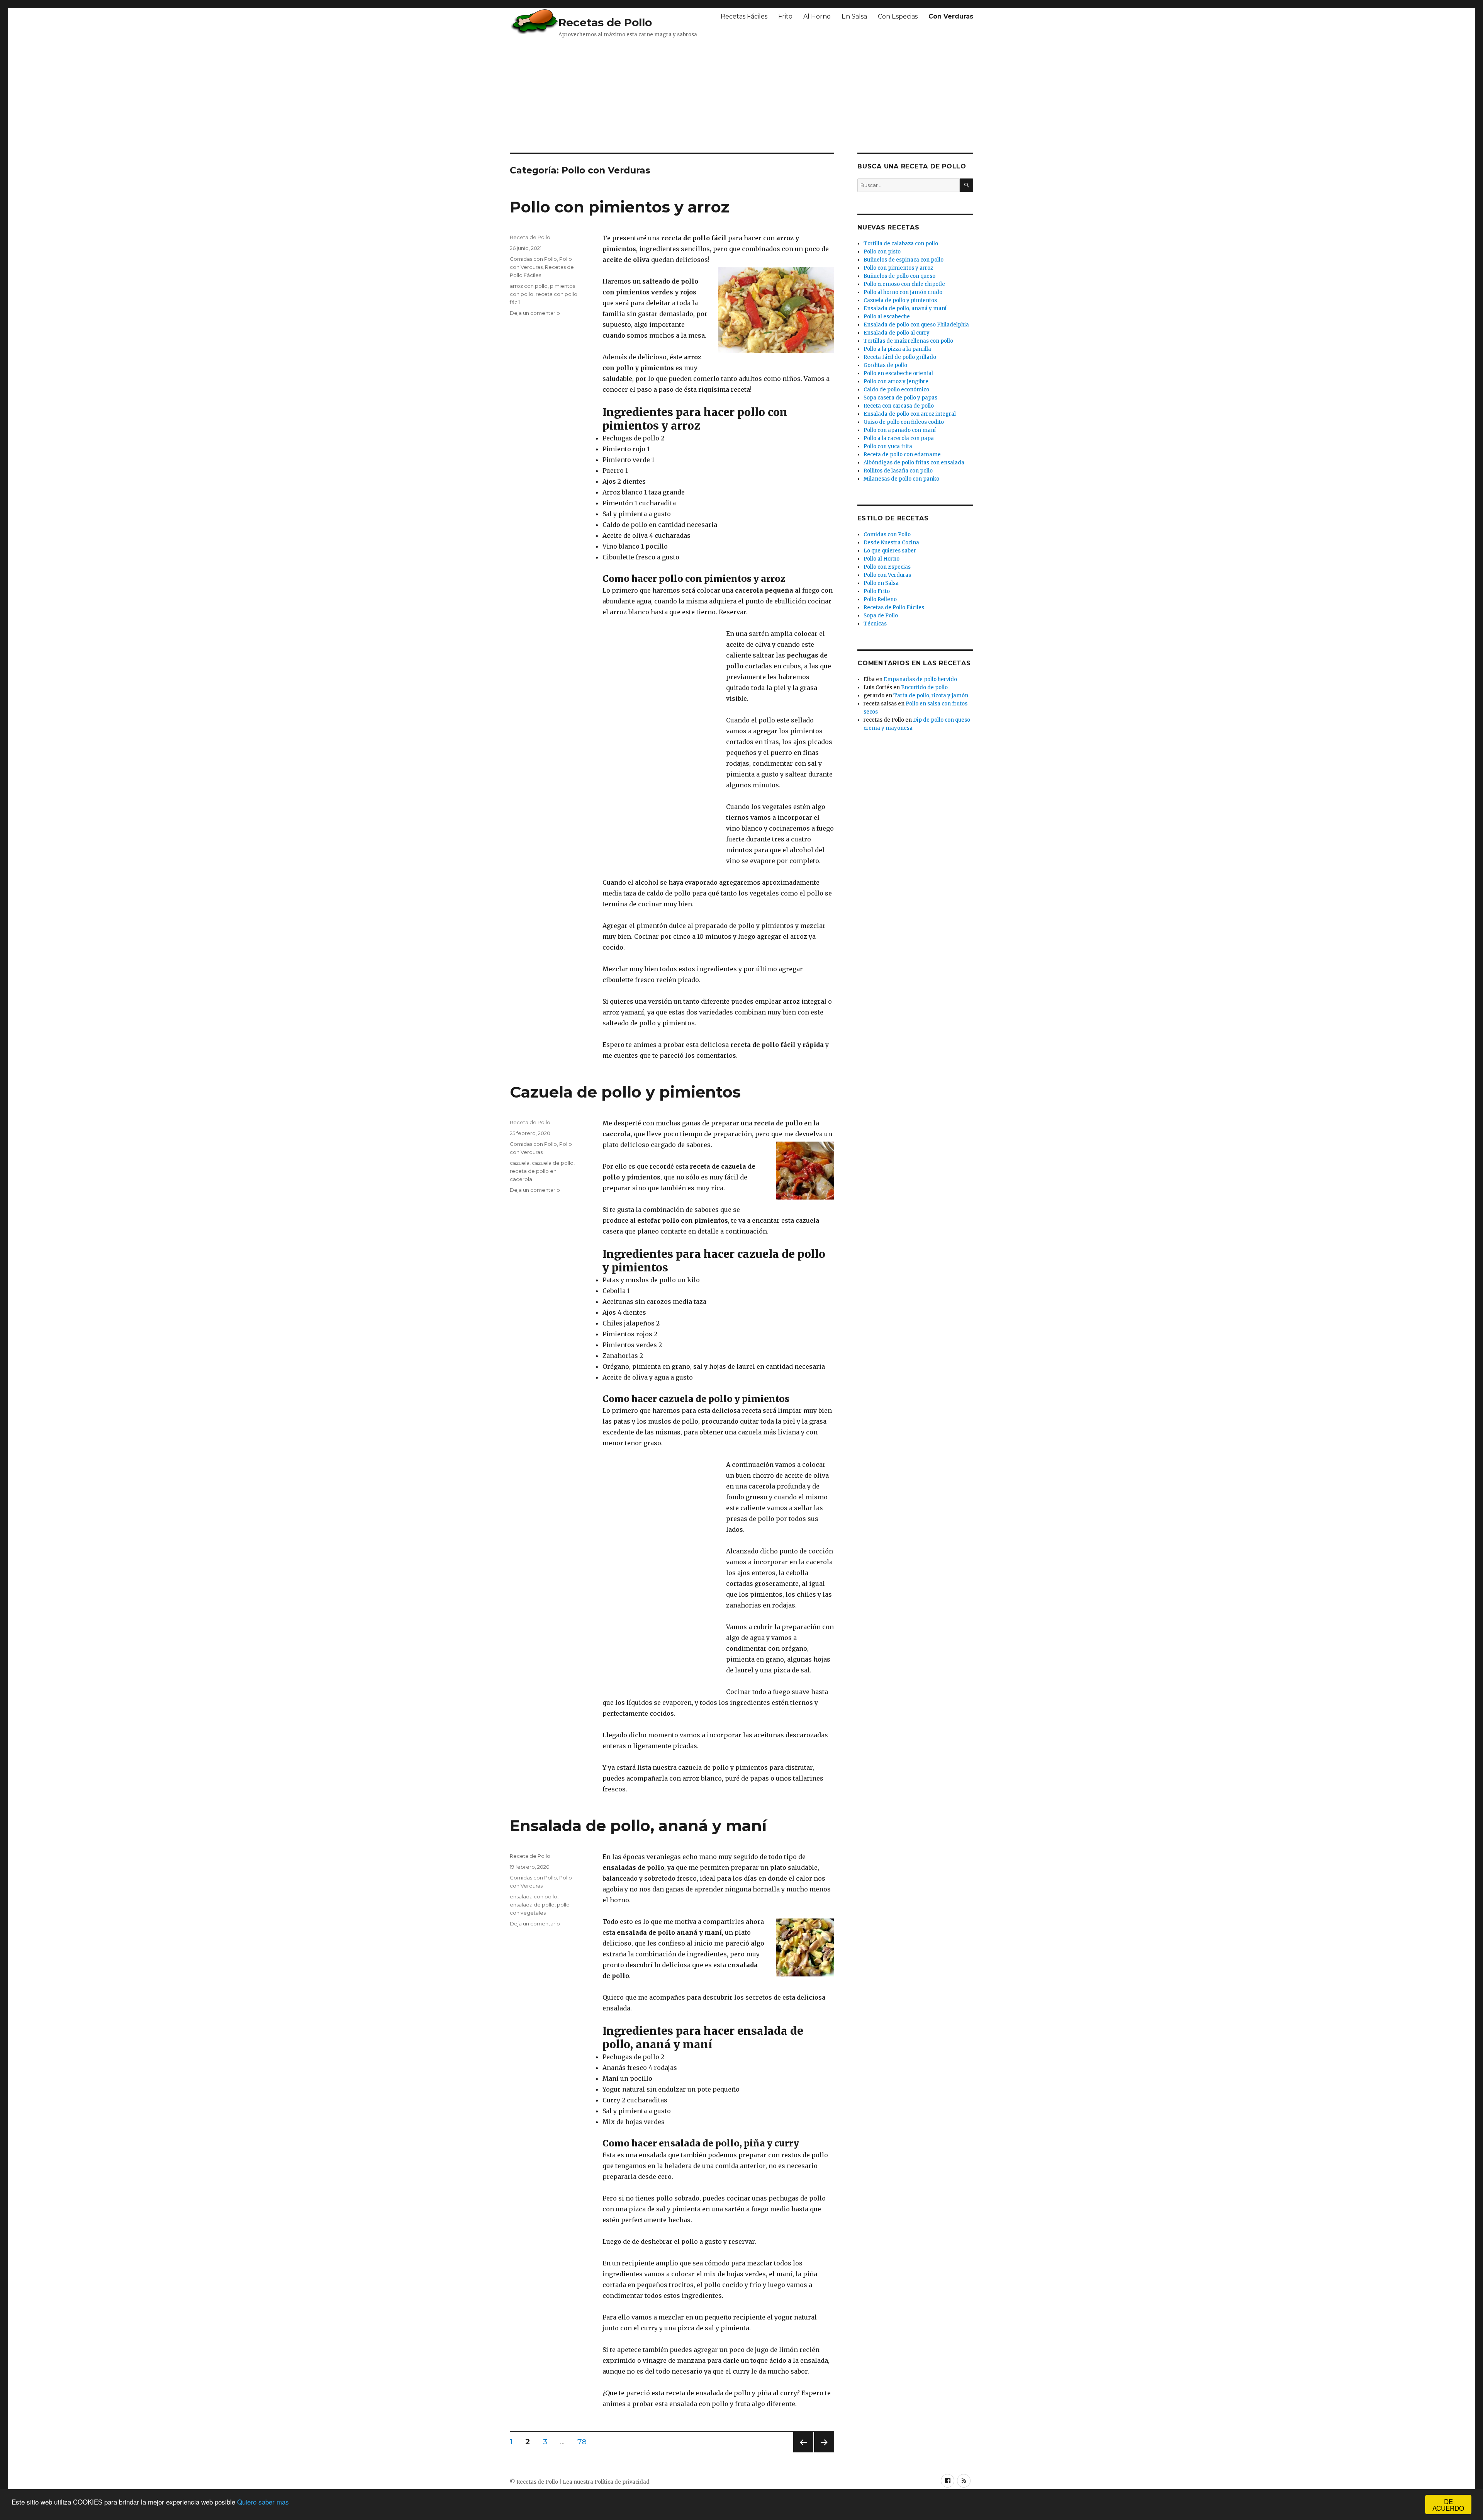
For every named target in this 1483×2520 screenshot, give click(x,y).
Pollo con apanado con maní (900, 430)
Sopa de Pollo (881, 616)
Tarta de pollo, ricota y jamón (931, 696)
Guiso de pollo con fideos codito (904, 422)
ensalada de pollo (532, 1905)
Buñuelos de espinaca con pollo (904, 260)
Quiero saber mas (263, 2502)
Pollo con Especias (887, 567)
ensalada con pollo (534, 1896)
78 (585, 2442)
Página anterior (802, 2452)
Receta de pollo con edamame (902, 455)
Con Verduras (951, 16)
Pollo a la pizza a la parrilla (897, 349)
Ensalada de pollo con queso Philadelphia (916, 325)
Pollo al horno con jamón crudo (903, 292)
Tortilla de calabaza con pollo (901, 244)
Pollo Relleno (880, 599)
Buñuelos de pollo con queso (899, 276)
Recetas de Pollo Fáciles (894, 607)
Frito (785, 16)
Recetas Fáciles (744, 16)
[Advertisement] (697, 95)
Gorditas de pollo (885, 365)
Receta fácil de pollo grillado (900, 357)
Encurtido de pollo (924, 687)
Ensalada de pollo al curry (897, 333)
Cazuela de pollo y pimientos (625, 1092)
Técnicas (875, 624)
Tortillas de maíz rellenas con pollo (908, 341)
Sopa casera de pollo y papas (900, 398)
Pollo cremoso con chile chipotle (904, 284)
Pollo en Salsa (881, 583)
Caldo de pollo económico (896, 390)
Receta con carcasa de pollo (899, 406)
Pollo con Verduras (887, 575)
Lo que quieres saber (890, 551)
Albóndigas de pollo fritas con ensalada (914, 463)
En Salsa (854, 16)
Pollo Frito (877, 591)
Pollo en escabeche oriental (898, 373)
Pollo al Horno (881, 559)
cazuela (520, 1163)
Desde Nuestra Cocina (891, 543)
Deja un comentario (535, 313)
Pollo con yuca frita (888, 446)
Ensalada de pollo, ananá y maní (638, 1826)
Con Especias (898, 16)
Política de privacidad (622, 2482)
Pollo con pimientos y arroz (619, 207)
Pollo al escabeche (887, 317)
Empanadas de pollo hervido (920, 679)
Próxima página (824, 2452)
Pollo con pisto (882, 252)
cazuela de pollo (553, 1163)
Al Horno (817, 16)
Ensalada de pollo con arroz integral (910, 414)
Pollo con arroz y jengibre (896, 381)
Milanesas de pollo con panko (901, 479)
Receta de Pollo (530, 237)
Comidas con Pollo (533, 259)
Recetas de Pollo (605, 22)
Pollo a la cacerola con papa (899, 438)
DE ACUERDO (1448, 2505)
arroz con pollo (529, 286)
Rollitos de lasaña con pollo (898, 471)
